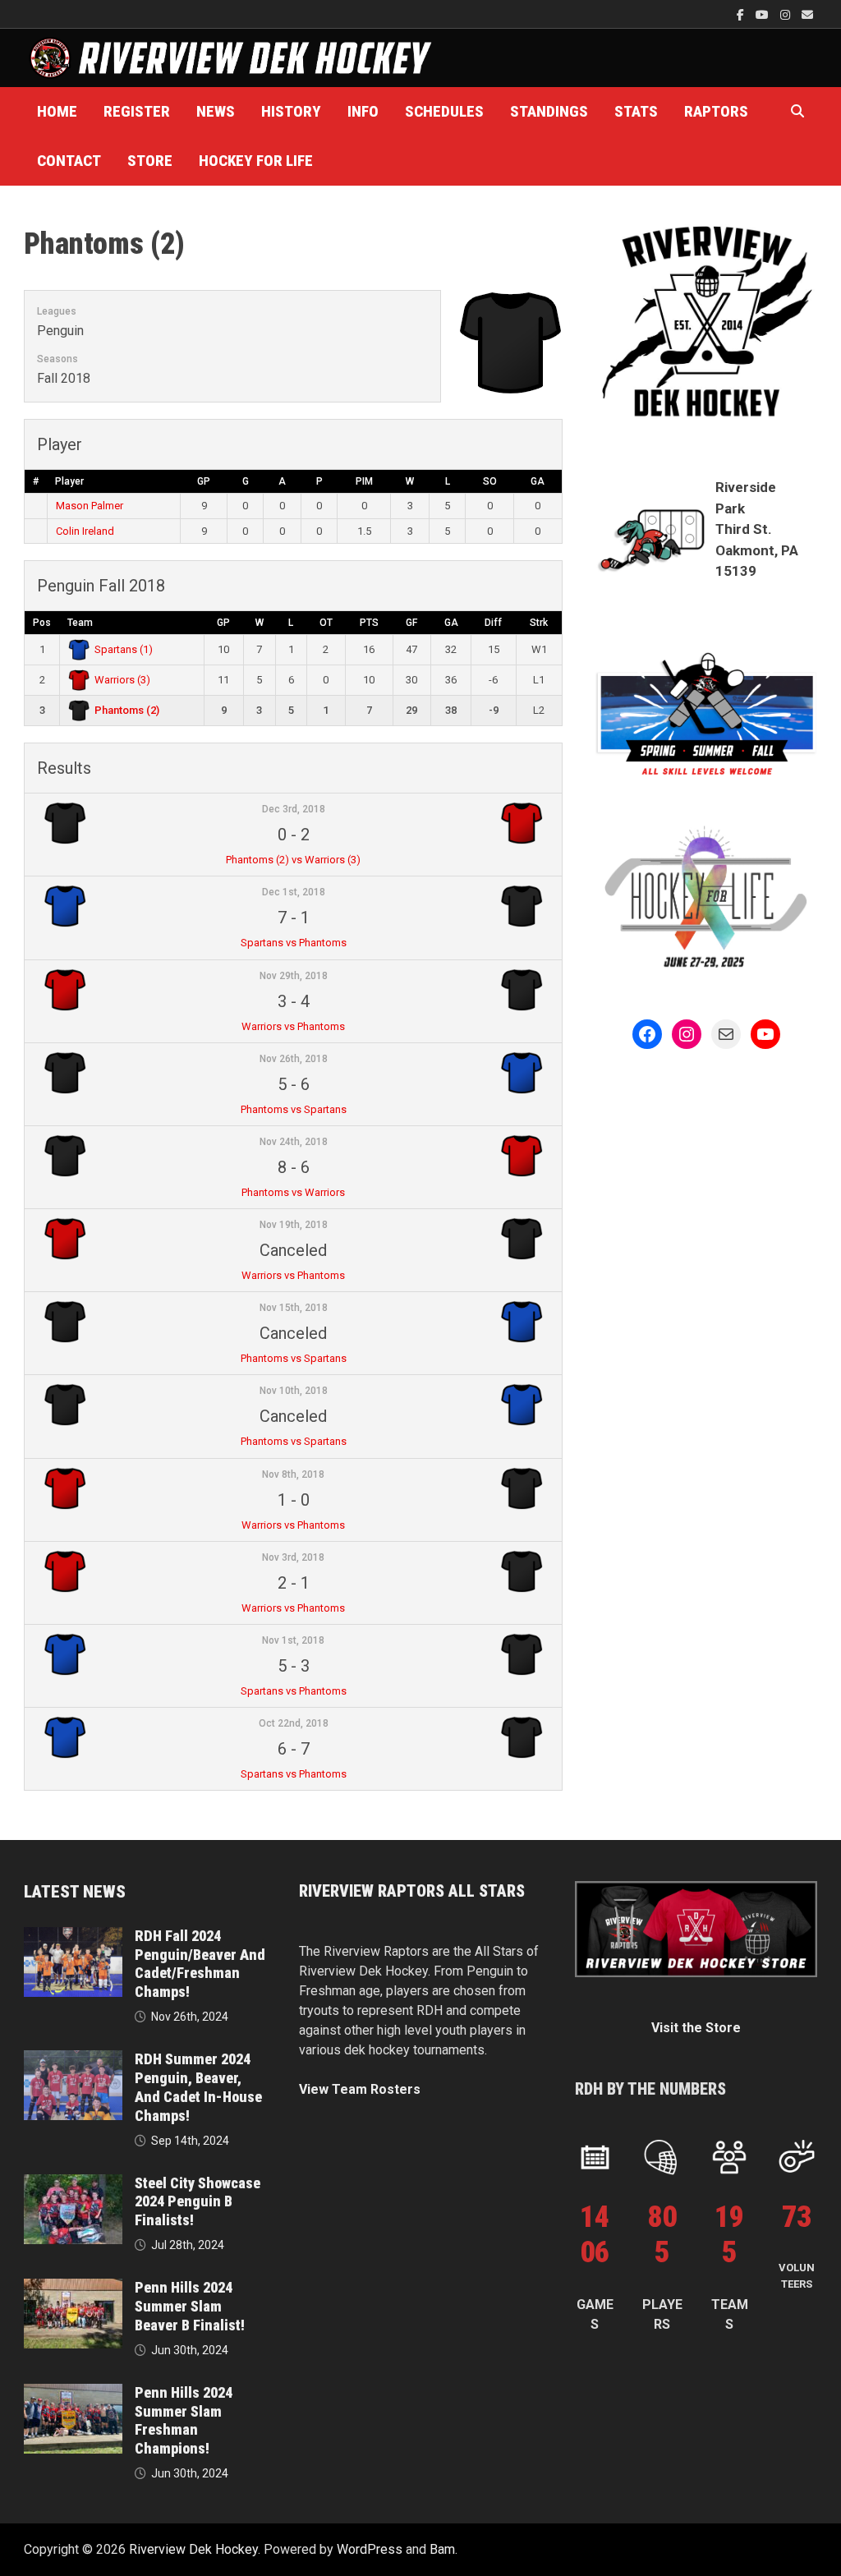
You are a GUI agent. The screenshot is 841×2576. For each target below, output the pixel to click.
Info (363, 111)
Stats (636, 111)
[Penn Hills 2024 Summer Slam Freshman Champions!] (73, 2393)
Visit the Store (696, 2028)
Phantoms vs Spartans (294, 1109)
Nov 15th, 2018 (294, 1308)
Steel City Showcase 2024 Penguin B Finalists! (198, 2202)
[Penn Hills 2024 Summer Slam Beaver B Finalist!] (73, 2288)
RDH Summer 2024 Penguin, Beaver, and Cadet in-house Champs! (198, 2087)
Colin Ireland (85, 531)
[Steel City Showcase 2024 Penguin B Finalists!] (73, 2184)
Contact (69, 161)
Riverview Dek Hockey (193, 2549)
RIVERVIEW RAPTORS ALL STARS (412, 1891)
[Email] (807, 14)
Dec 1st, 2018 (294, 892)
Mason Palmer (90, 506)
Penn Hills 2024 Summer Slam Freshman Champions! (184, 2421)
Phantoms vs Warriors (293, 1192)
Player (69, 481)
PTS (369, 623)
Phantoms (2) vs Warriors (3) (293, 860)
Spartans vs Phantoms (294, 943)
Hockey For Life (256, 161)
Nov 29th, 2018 (294, 976)
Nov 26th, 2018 (294, 1059)
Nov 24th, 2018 (294, 1142)
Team (80, 623)
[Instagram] (787, 14)
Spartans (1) (124, 649)
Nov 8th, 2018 (293, 1474)
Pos (42, 623)
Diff (493, 623)
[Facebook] (742, 14)
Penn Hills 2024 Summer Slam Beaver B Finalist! (190, 2306)
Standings (549, 111)
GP (204, 481)
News (216, 111)
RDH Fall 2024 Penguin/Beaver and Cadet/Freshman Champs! (200, 1964)
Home (57, 111)
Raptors (716, 111)
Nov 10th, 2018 (294, 1391)
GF (411, 623)
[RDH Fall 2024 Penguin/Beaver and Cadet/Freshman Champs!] (73, 1937)
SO (490, 481)
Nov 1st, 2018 (293, 1640)
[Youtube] (764, 14)
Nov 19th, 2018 (294, 1225)
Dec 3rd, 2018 (294, 809)
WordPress (370, 2549)
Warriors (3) (122, 680)
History (291, 111)
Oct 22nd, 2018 (294, 1723)
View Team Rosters (360, 2089)
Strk (539, 623)
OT (326, 623)
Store (150, 161)
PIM (364, 481)
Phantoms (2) (127, 710)
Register (137, 111)
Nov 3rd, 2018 (293, 1557)
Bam (442, 2549)
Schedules (444, 111)
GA (538, 481)
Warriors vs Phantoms (293, 1026)
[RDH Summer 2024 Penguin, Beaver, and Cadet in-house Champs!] (73, 2060)
